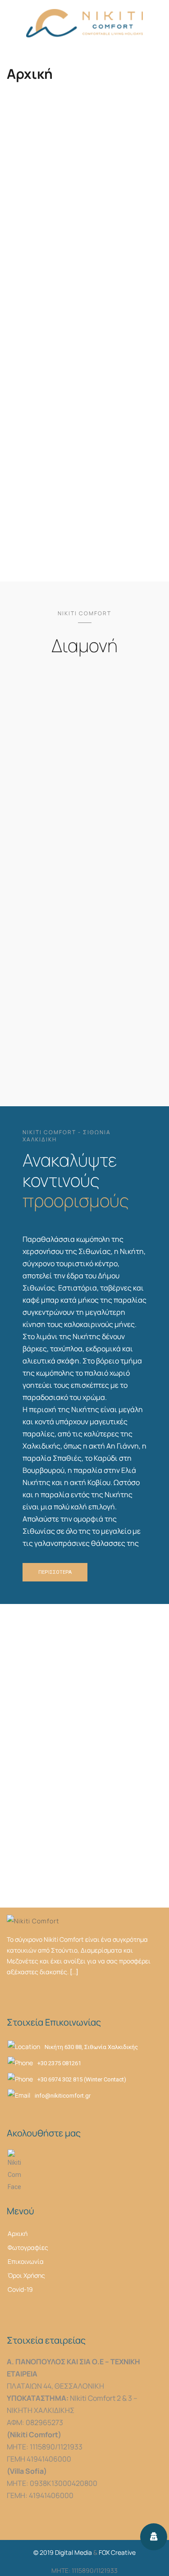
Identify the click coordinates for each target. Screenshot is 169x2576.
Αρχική (18, 2233)
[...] (74, 1972)
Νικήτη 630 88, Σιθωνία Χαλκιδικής (91, 2047)
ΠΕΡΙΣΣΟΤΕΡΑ (85, 506)
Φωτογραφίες (28, 2247)
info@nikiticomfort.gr (63, 2096)
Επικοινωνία (26, 2261)
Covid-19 (20, 2289)
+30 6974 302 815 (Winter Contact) (82, 2079)
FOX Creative (117, 2552)
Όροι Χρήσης (26, 2275)
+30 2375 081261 (59, 2063)
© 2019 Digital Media (63, 2552)
